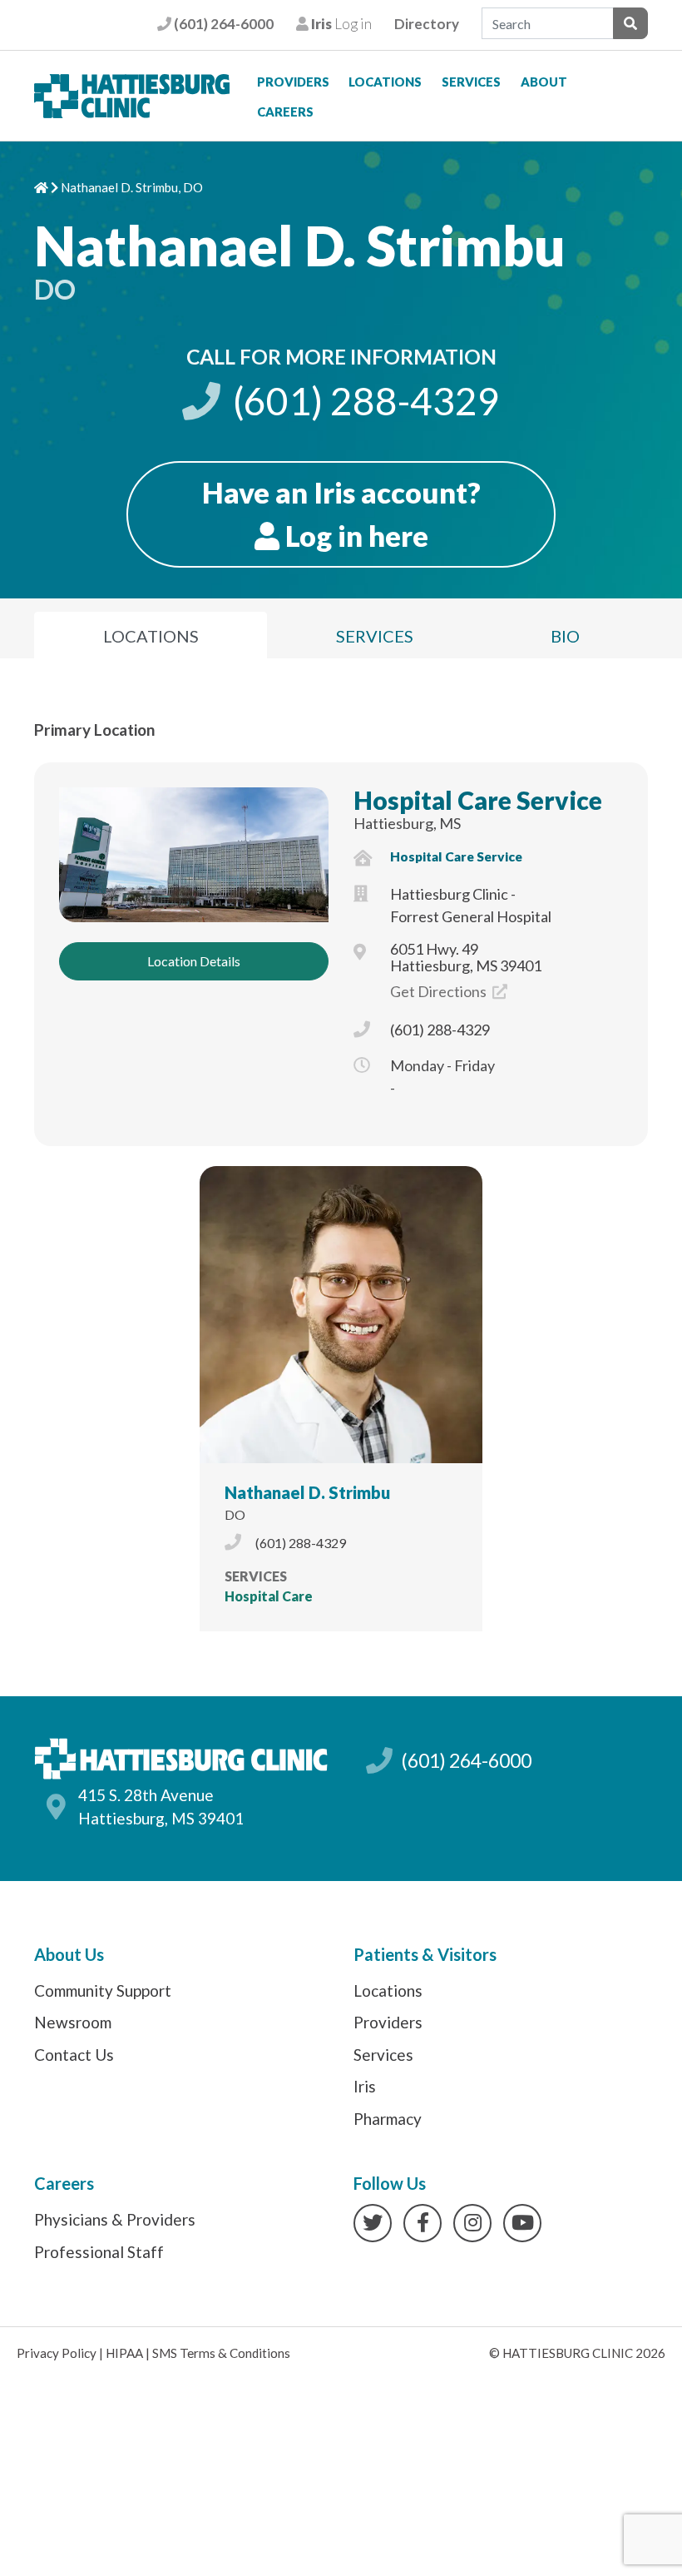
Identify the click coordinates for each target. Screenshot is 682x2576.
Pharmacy (388, 2119)
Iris (365, 2086)
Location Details (194, 961)
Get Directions (440, 991)
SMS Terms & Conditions (221, 2353)
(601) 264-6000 (222, 24)
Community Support (103, 1990)
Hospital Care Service (478, 800)
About (544, 82)
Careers (285, 112)
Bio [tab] (565, 636)
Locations (385, 82)
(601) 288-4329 (363, 401)
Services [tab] (375, 636)
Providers (293, 82)
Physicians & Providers (115, 2219)
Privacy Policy (57, 2353)
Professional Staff (99, 2252)
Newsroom (73, 2022)
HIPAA (124, 2353)
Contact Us (74, 2055)
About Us (69, 1954)
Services (471, 82)
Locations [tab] (151, 636)
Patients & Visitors (425, 1954)
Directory (427, 24)
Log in (340, 24)
